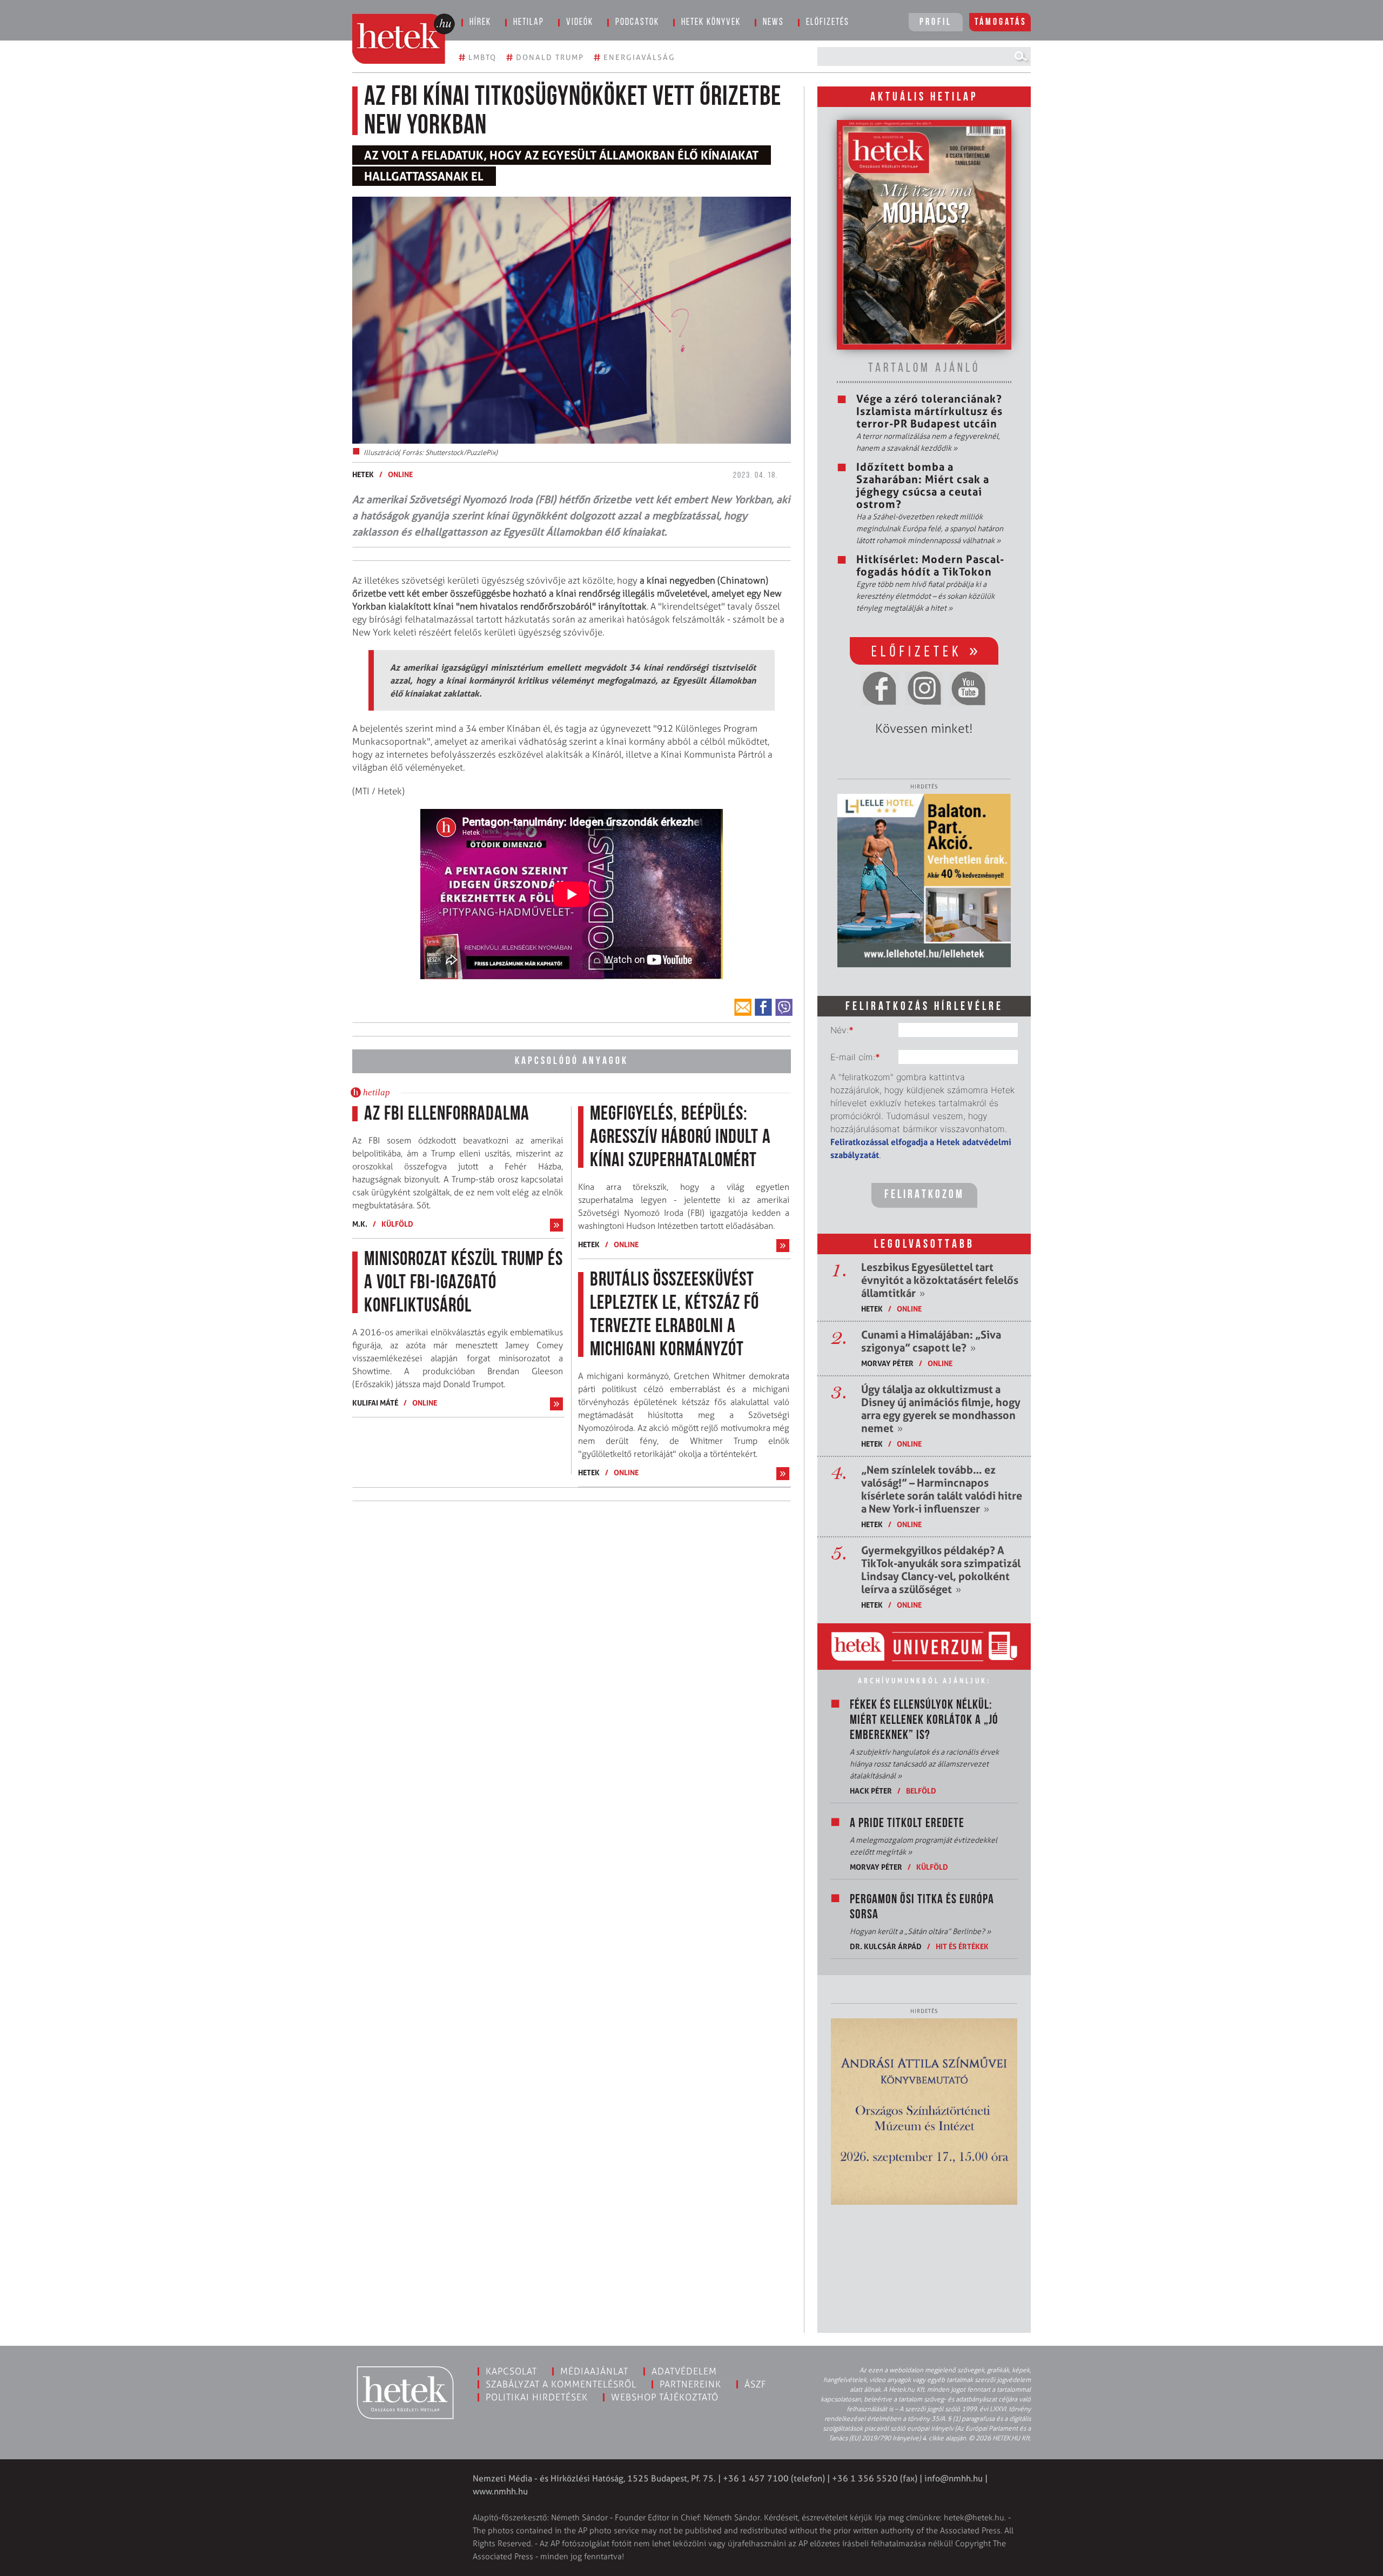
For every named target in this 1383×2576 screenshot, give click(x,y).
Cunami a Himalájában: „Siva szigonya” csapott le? (931, 1341)
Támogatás (1001, 23)
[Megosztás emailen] (743, 1007)
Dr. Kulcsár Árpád (886, 1946)
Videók (580, 23)
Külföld (397, 1224)
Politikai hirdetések (537, 2397)
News (773, 23)
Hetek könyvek (711, 23)
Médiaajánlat (594, 2371)
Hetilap (529, 23)
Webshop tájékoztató (665, 2397)
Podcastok (637, 23)
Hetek (363, 474)
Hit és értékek (962, 1946)
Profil (936, 23)
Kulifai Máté (375, 1403)
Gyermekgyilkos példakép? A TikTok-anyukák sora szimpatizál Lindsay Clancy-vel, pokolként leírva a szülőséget (941, 1570)
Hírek (480, 23)
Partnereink (690, 2384)
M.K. (360, 1224)
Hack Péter (871, 1791)
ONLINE (400, 474)
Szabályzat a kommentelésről (561, 2384)
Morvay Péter (887, 1363)
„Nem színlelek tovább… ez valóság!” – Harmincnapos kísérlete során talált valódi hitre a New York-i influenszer (942, 1489)
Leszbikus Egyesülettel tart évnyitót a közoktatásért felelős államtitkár (940, 1280)
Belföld (921, 1791)
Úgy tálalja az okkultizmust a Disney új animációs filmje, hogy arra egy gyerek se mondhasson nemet (941, 1409)
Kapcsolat (511, 2371)
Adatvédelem (684, 2371)
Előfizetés (828, 23)
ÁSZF (756, 2384)
